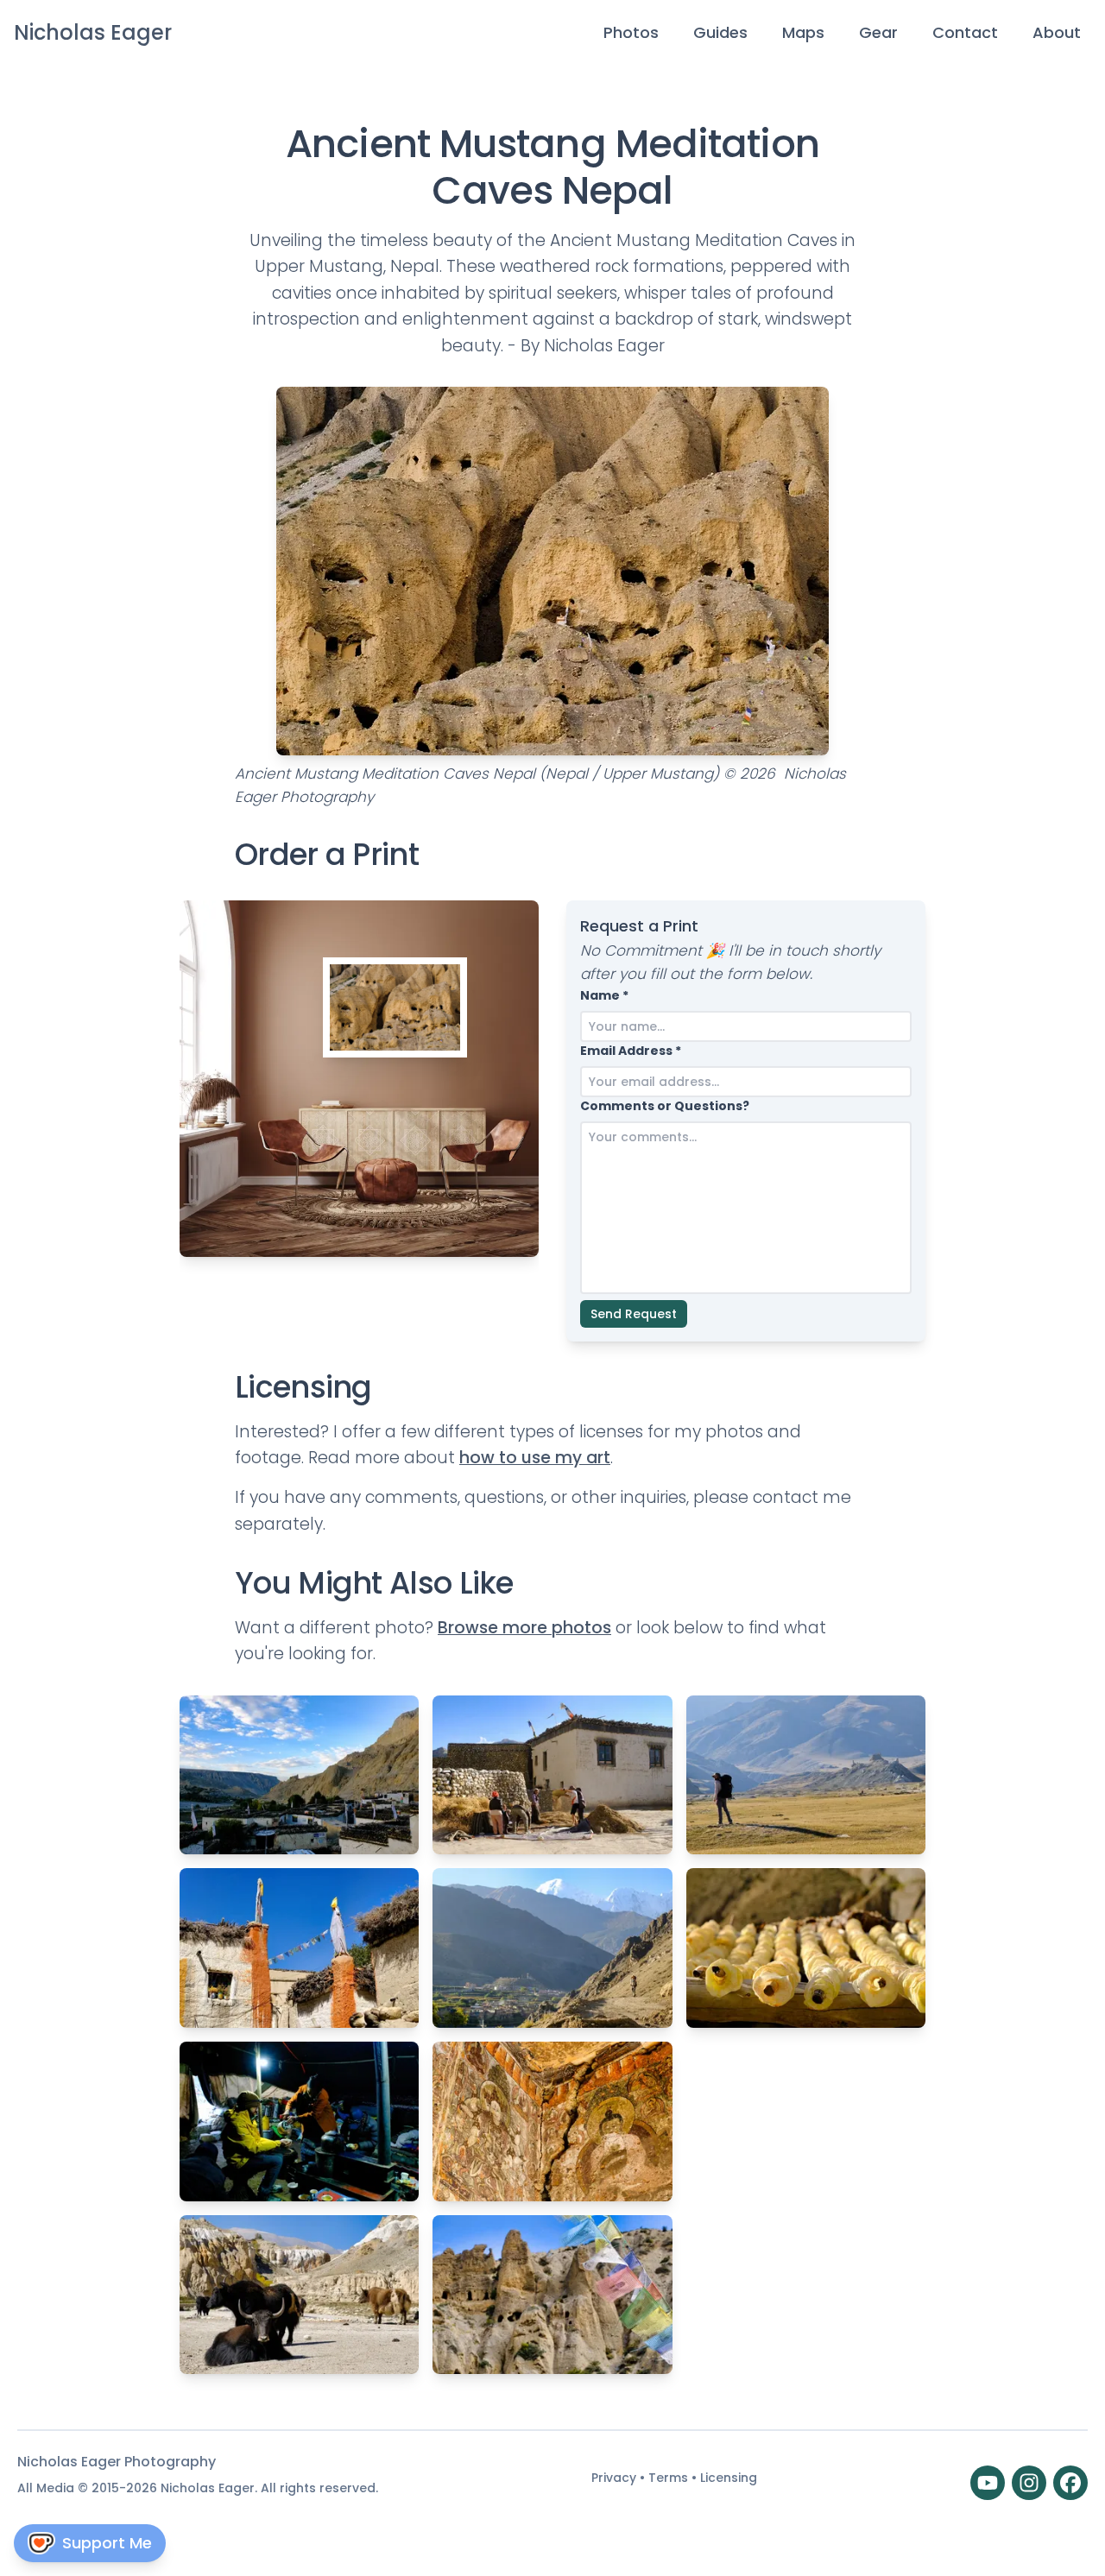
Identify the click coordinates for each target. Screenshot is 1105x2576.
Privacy (616, 2478)
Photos (631, 32)
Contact (965, 32)
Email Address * (631, 1051)
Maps (803, 32)
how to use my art (535, 1458)
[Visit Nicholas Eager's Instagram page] (1029, 2483)
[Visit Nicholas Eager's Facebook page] (1070, 2483)
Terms (670, 2478)
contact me (802, 1497)
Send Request (634, 1314)
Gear (878, 32)
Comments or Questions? (665, 1106)
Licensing (729, 2478)
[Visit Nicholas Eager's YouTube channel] (988, 2483)
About (1057, 32)
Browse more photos (524, 1628)
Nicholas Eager (93, 32)
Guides (720, 32)
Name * (604, 995)
